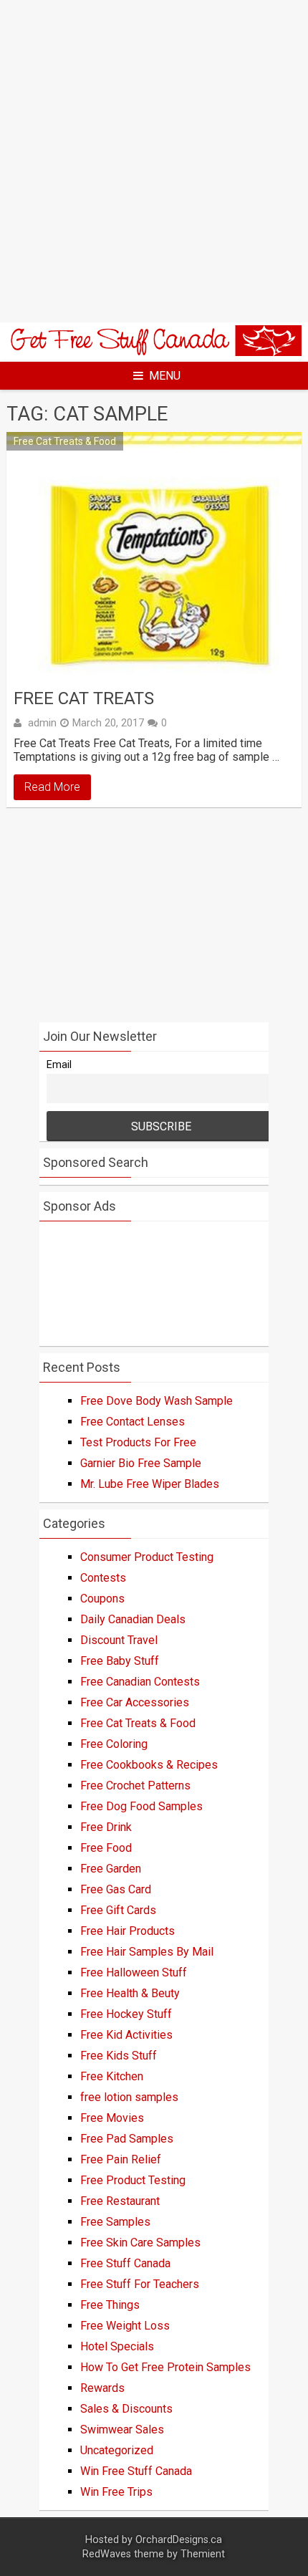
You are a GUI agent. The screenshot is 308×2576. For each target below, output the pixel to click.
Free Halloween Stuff (134, 1972)
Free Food (106, 1848)
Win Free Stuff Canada (136, 2471)
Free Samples (115, 2222)
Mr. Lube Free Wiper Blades (150, 1484)
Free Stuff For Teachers (140, 2284)
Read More (52, 787)
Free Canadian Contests (140, 1682)
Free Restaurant (120, 2201)
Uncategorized (117, 2450)
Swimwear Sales (122, 2430)
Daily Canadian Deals (133, 1619)
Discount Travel (119, 1640)
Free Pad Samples (127, 2139)
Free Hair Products (127, 1931)
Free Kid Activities (126, 2035)
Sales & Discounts (126, 2409)
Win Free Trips (116, 2492)
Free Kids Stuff (119, 2056)
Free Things (110, 2305)
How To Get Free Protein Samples (165, 2367)
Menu (165, 376)
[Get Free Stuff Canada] (154, 352)
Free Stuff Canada (125, 2263)
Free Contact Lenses (133, 1422)
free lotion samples (129, 2097)
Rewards (102, 2388)
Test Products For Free (138, 1442)
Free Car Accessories (135, 1702)
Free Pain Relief (121, 2159)
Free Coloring (114, 1744)
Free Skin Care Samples (140, 2243)
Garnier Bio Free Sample (141, 1463)
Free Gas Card (116, 1889)
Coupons (102, 1599)
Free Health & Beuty (130, 1993)
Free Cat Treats (84, 698)
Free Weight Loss (125, 2326)
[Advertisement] (154, 161)
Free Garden (111, 1869)
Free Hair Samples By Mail (147, 1952)
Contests (103, 1578)
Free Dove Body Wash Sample (157, 1401)
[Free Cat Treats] (154, 556)
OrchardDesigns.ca (179, 2540)
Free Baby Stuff (120, 1661)
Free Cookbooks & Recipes (149, 1765)
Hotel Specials (117, 2346)
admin (42, 723)
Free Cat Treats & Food (65, 441)
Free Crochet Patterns (135, 1786)
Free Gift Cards (118, 1910)
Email (59, 1065)
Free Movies (112, 2118)
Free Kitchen (112, 2076)
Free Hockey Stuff (126, 2014)
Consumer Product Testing (147, 1557)
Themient (203, 2554)
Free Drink (106, 1827)
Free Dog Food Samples (141, 1806)
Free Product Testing (133, 2180)
